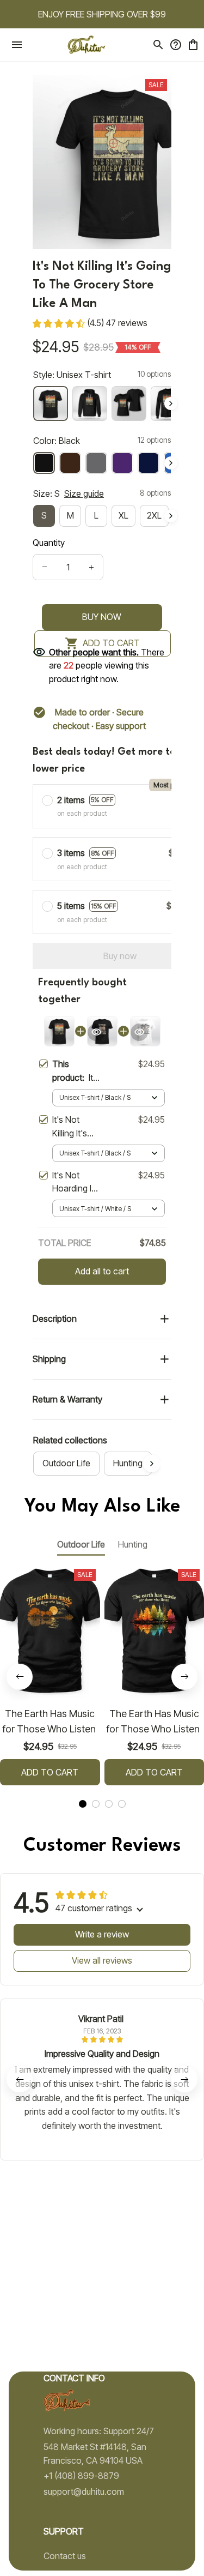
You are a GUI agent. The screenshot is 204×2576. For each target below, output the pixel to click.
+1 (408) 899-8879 (81, 2476)
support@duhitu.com (84, 2491)
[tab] (83, 1804)
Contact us (65, 2556)
